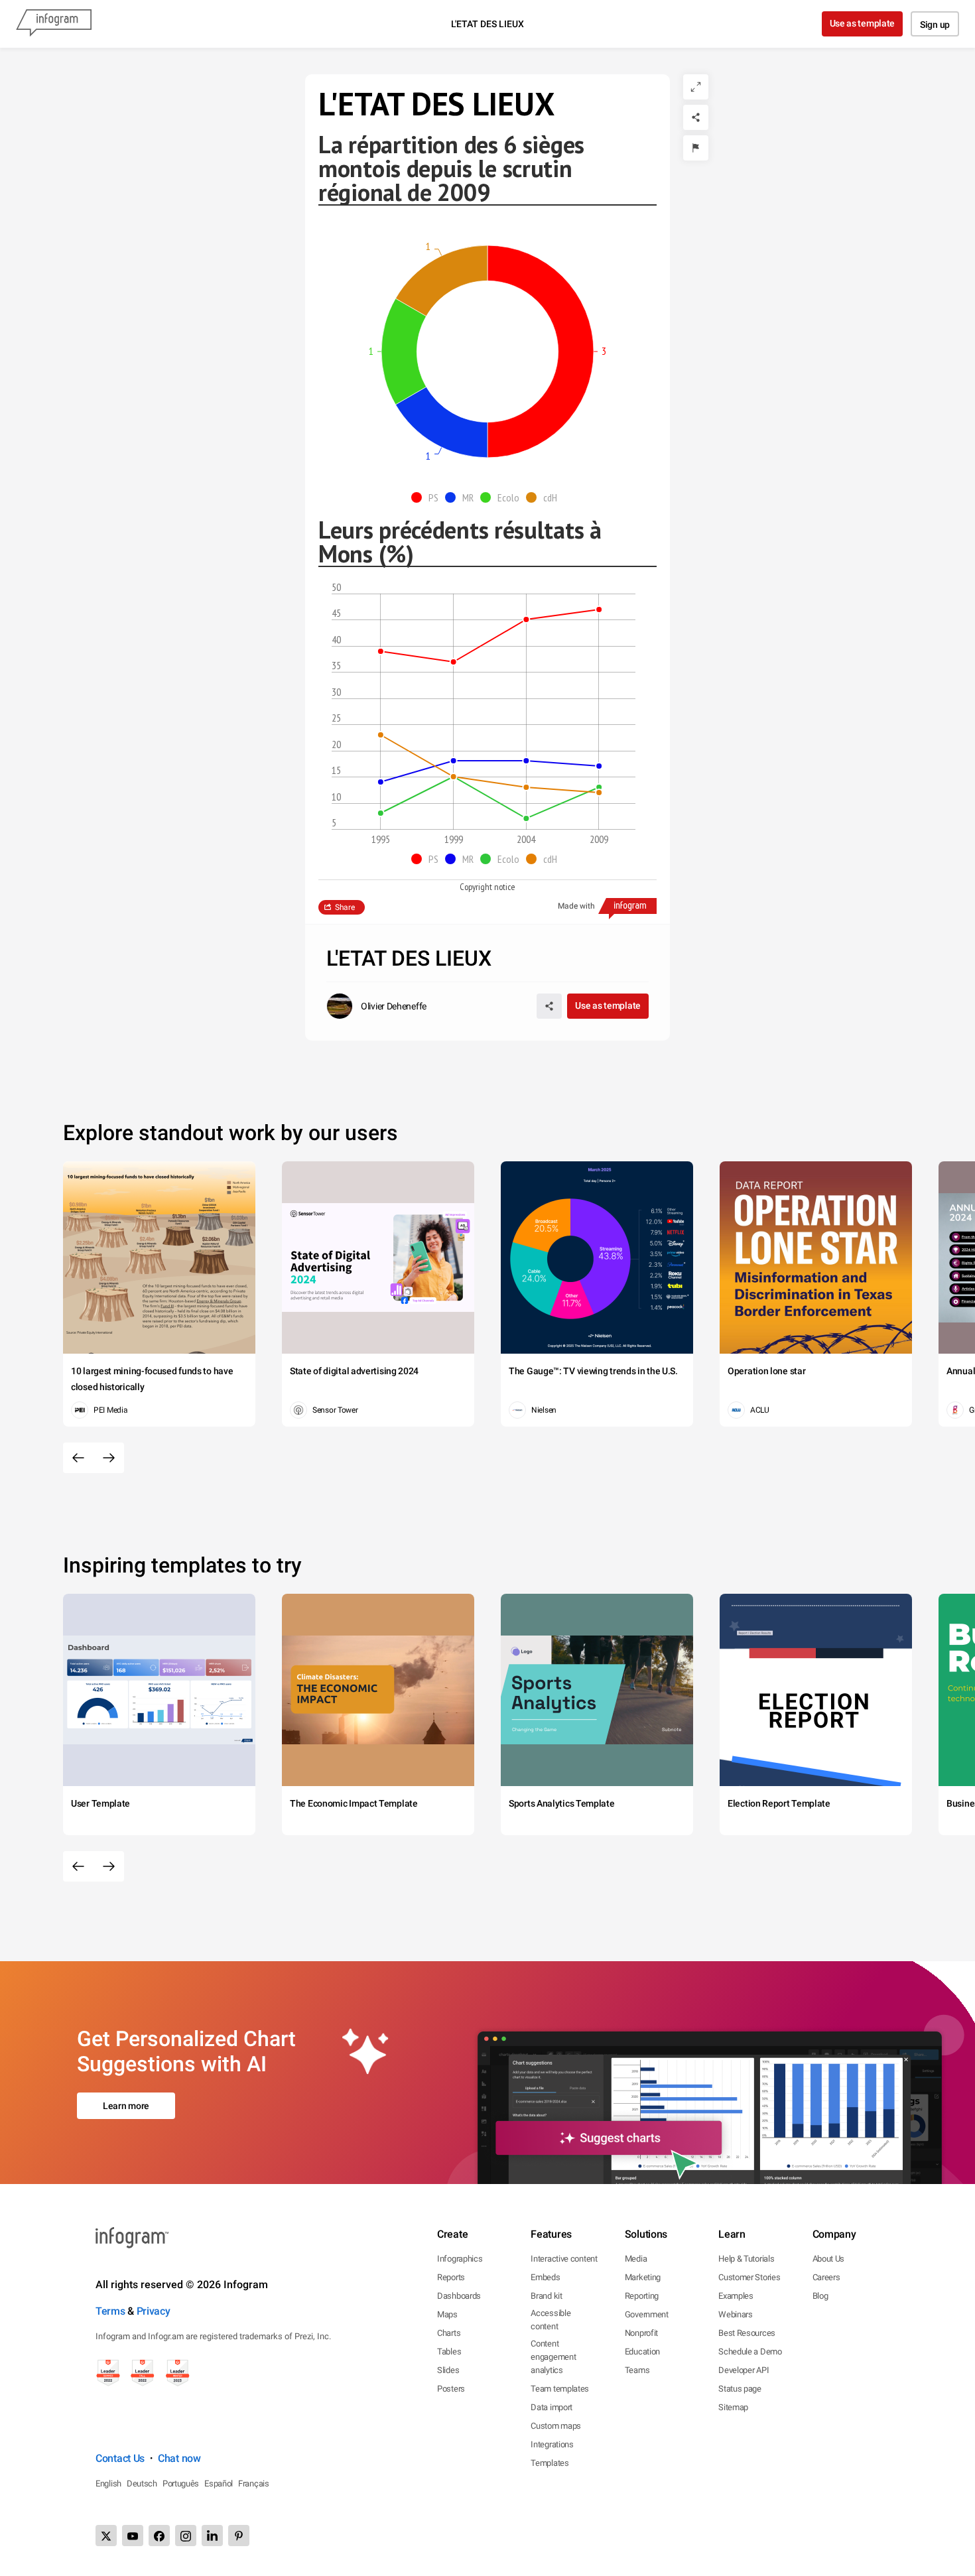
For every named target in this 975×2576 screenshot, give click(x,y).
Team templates (560, 2389)
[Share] (696, 117)
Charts (449, 2333)
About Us (829, 2259)
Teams (637, 2370)
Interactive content (564, 2259)
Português (181, 2483)
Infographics (460, 2259)
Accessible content (551, 2320)
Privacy (154, 2311)
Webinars (736, 2314)
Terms (110, 2311)
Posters (451, 2389)
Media (636, 2259)
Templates (550, 2463)
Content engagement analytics (553, 2357)
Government (647, 2314)
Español (219, 2483)
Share (345, 907)
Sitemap (733, 2407)
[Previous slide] (78, 1458)
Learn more (126, 2106)
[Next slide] (109, 1458)
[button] (428, 497)
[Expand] (696, 87)
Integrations (552, 2444)
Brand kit (546, 2296)
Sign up (935, 25)
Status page (740, 2389)
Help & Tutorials (746, 2259)
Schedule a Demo (750, 2351)
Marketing (643, 2277)
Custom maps (556, 2426)
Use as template (863, 23)
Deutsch (142, 2483)
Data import (552, 2407)
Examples (736, 2296)
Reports (451, 2277)
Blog (820, 2296)
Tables (449, 2351)
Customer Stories (749, 2277)
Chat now (179, 2458)
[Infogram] (54, 24)
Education (642, 2351)
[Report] (696, 148)
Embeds (545, 2277)
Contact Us (120, 2458)
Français (254, 2483)
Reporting (642, 2296)
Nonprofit (641, 2333)
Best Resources (747, 2333)
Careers (826, 2277)
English (108, 2483)
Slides (448, 2370)
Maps (447, 2314)
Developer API (744, 2370)
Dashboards (459, 2296)
